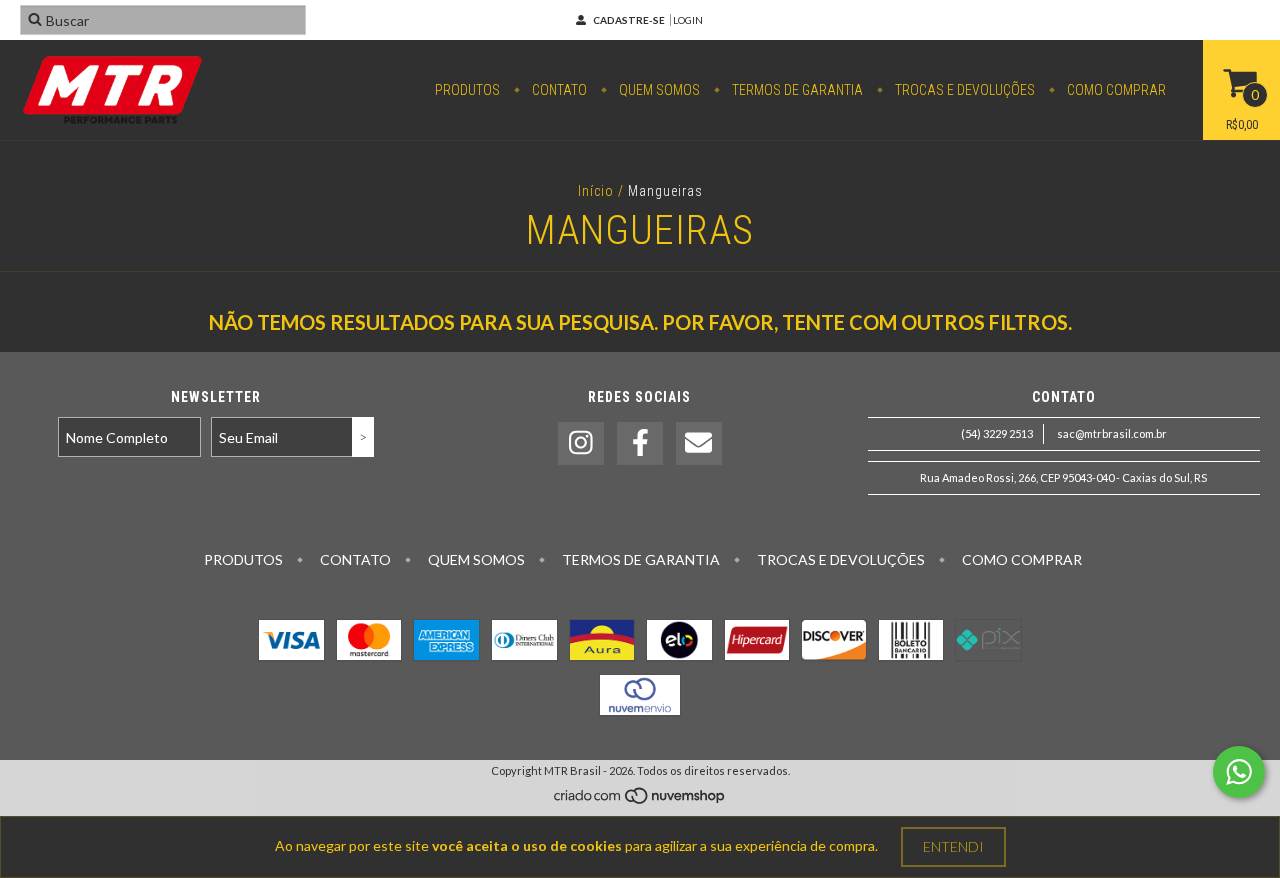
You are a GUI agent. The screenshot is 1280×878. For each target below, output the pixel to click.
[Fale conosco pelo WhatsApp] (1239, 772)
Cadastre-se (629, 20)
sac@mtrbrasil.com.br (1112, 433)
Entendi (953, 846)
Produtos (467, 90)
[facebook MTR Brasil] (640, 443)
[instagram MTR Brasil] (581, 443)
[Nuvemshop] (640, 800)
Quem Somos (658, 90)
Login (688, 20)
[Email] (699, 443)
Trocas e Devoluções (963, 90)
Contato (558, 90)
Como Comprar (1115, 90)
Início (596, 191)
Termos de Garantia (796, 90)
